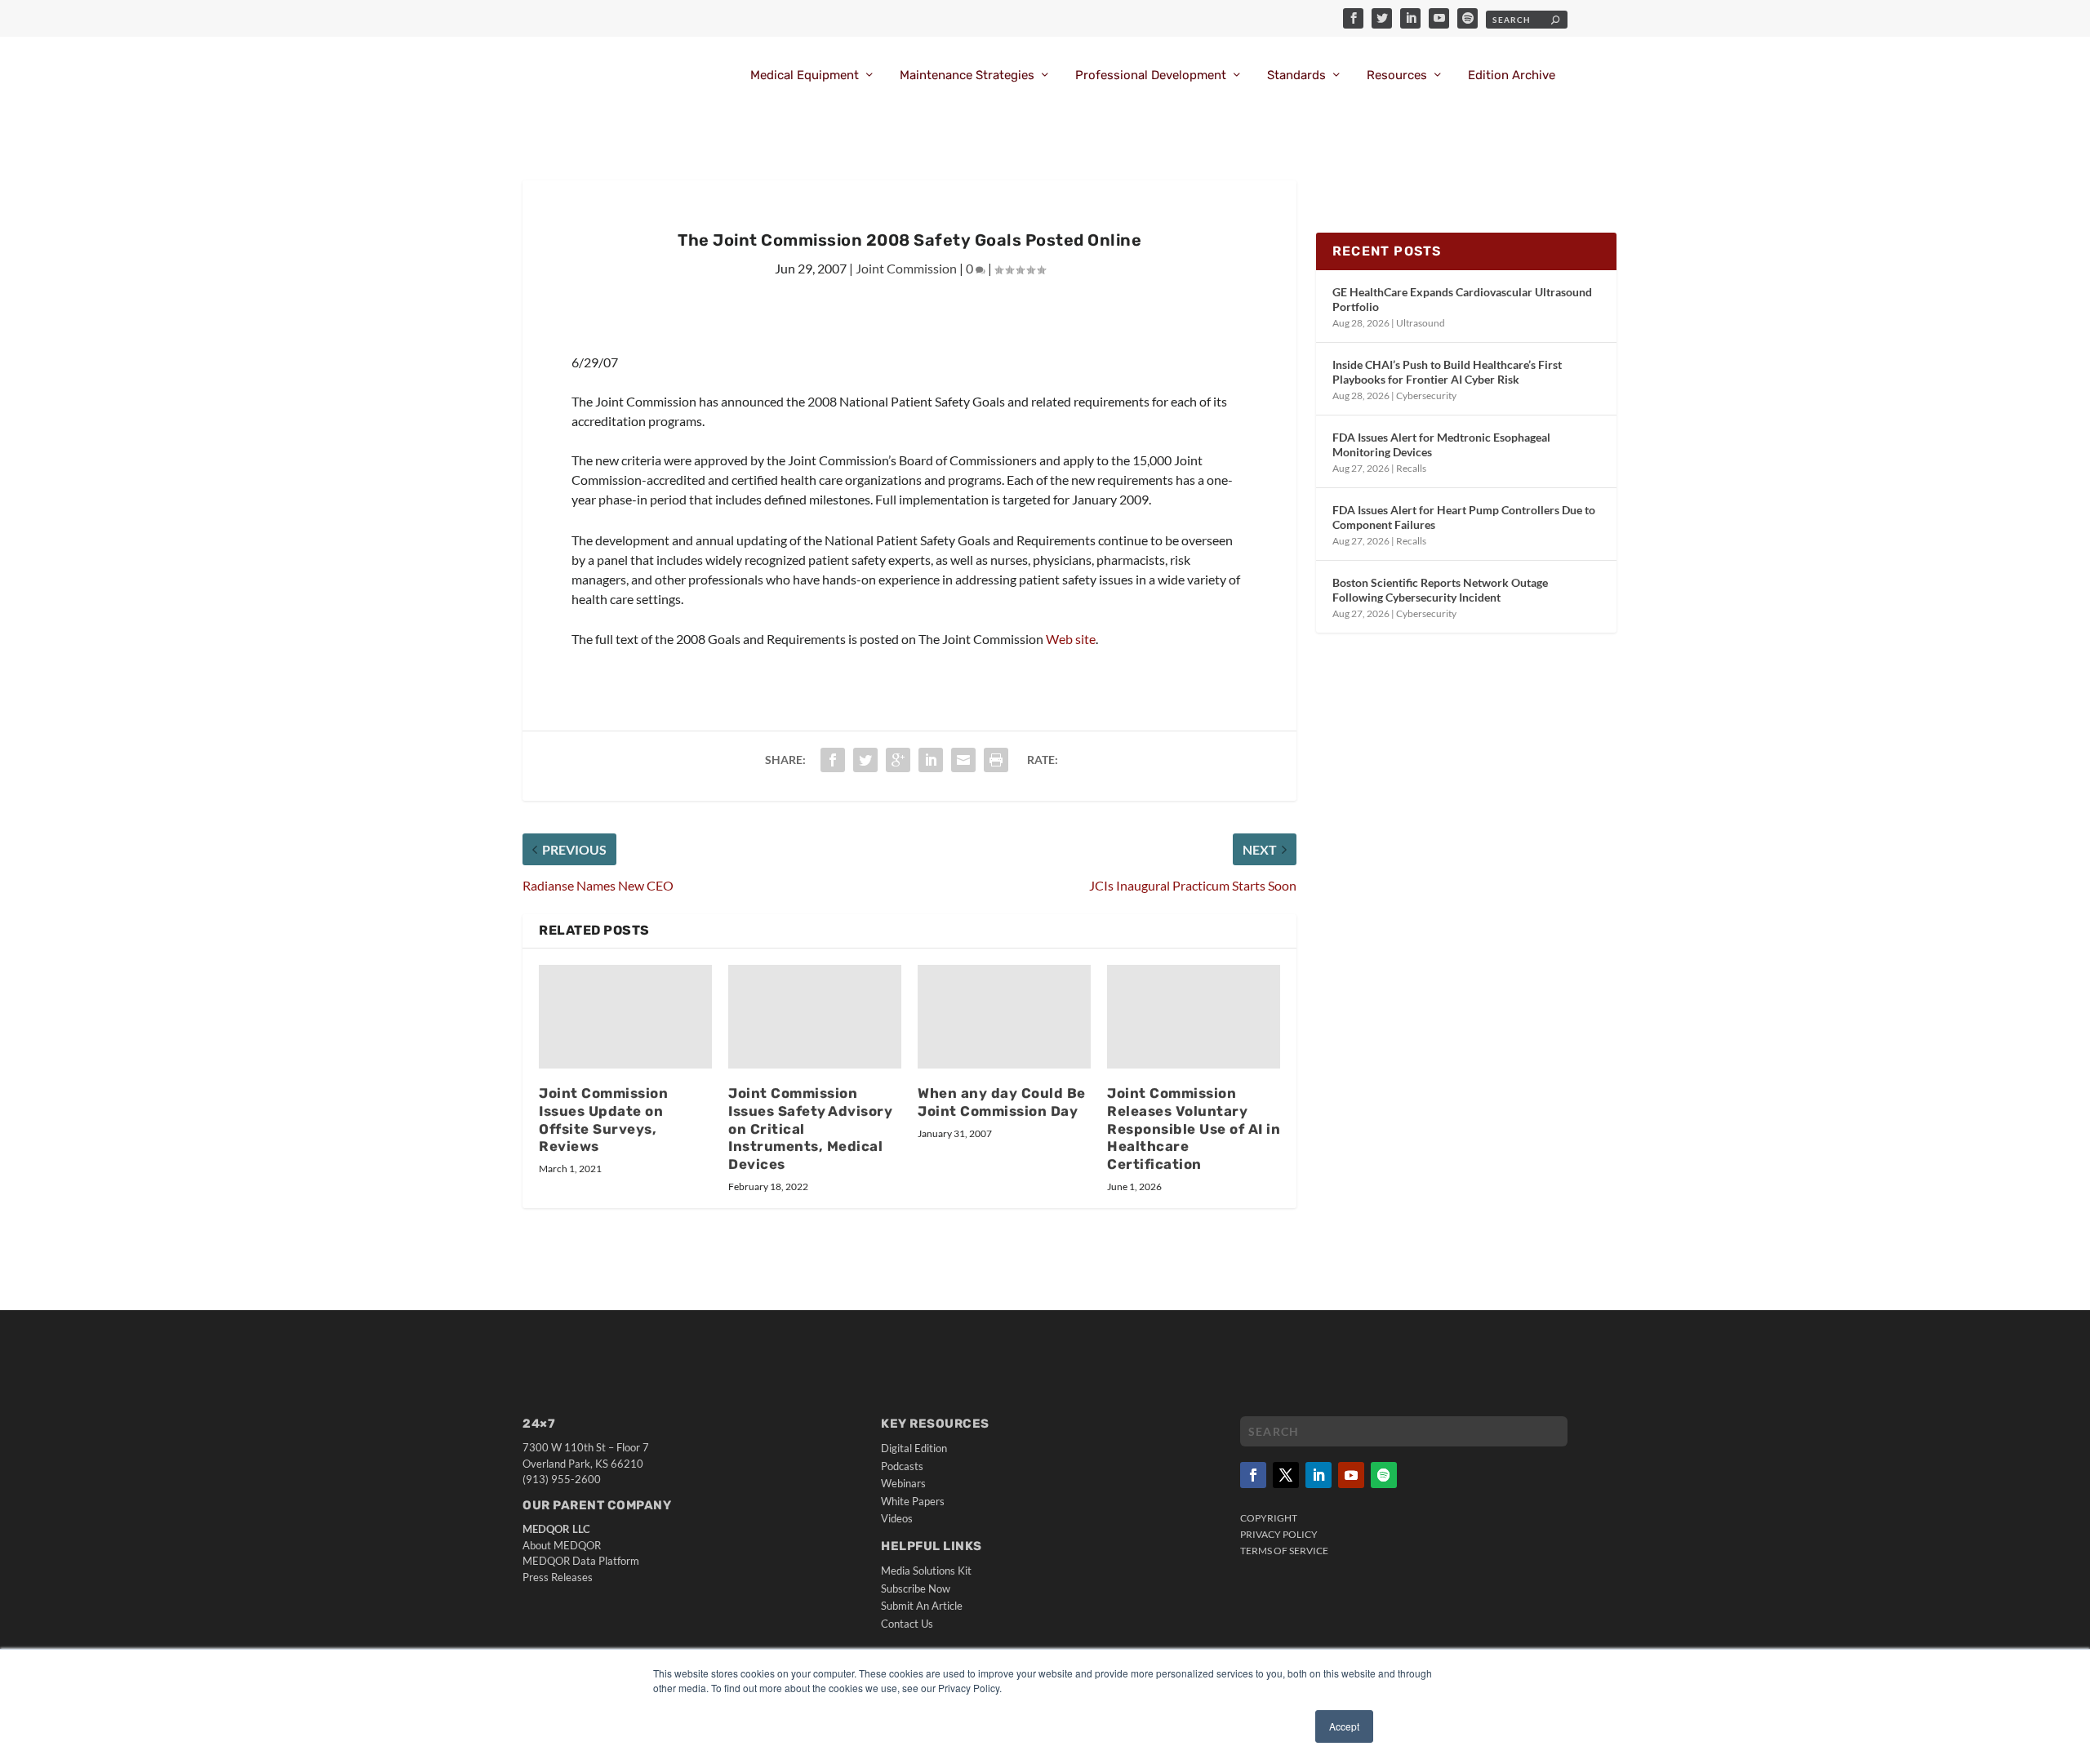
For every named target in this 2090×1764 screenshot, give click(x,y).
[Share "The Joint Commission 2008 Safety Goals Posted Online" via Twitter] (865, 760)
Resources (1397, 76)
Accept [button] (1344, 1726)
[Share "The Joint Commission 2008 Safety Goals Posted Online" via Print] (996, 760)
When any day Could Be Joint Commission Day (1002, 1102)
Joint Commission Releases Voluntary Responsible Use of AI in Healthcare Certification (1194, 1129)
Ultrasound (1421, 323)
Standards (1296, 76)
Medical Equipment (805, 76)
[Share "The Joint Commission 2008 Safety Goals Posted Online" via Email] (963, 760)
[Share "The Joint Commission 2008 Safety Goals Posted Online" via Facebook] (833, 760)
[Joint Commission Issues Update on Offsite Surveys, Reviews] (625, 1017)
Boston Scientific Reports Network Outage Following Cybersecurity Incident (1440, 590)
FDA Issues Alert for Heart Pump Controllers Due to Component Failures (1464, 517)
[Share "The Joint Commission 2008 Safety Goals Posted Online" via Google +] (898, 760)
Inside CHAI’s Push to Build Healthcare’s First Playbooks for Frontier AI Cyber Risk (1447, 372)
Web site (1071, 639)
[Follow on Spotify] (1384, 1475)
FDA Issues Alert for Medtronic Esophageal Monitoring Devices (1441, 444)
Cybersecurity (1426, 395)
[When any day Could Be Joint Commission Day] (1004, 1017)
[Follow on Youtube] (1351, 1475)
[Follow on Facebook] (1253, 1475)
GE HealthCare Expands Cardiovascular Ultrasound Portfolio (1462, 299)
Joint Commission (906, 268)
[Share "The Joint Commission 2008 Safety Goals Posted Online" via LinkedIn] (931, 760)
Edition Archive (1512, 76)
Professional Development (1151, 76)
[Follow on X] (1286, 1475)
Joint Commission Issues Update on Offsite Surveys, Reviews (603, 1120)
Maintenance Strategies (967, 76)
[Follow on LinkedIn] (1318, 1475)
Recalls (1411, 468)
